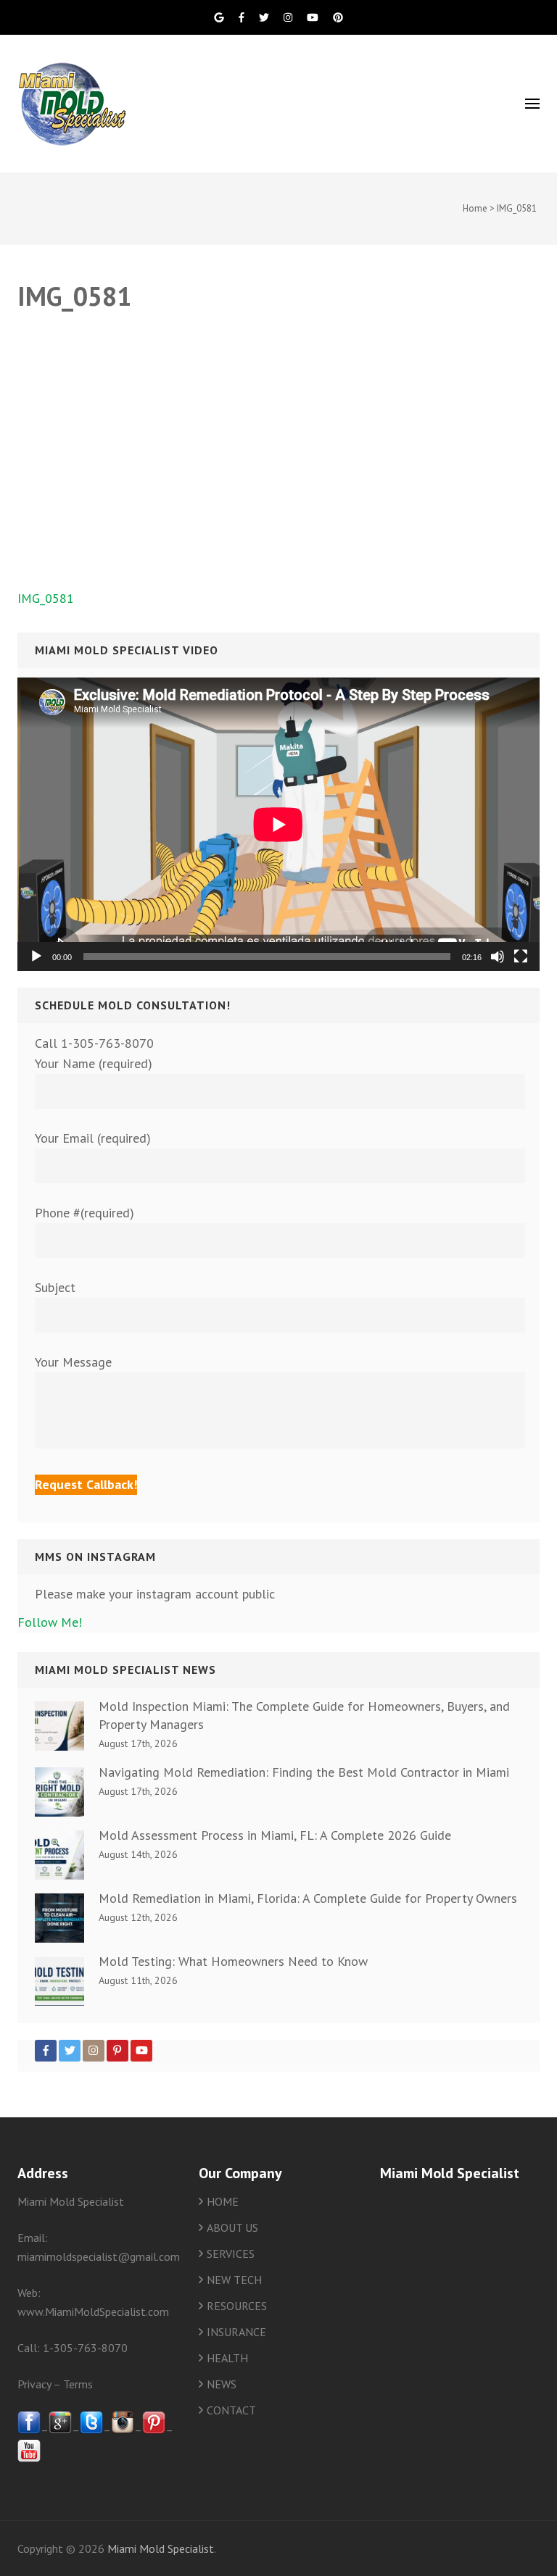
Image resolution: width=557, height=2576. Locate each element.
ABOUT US (232, 2227)
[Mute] (498, 956)
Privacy (34, 2384)
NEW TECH (234, 2280)
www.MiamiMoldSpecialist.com (93, 2312)
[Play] (36, 956)
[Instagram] (94, 2051)
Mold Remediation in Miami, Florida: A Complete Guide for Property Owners (308, 1898)
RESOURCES (237, 2306)
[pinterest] (154, 2430)
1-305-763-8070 (85, 2348)
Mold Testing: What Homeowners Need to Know (233, 1961)
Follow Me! (50, 1622)
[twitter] (91, 2430)
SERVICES (231, 2254)
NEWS (222, 2384)
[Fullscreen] (521, 956)
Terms (78, 2384)
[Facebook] (46, 2051)
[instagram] (123, 2430)
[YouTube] (141, 2051)
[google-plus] (60, 2430)
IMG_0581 (46, 598)
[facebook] (29, 2430)
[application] (278, 824)
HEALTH (227, 2358)
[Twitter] (70, 2051)
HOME (223, 2201)
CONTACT (231, 2410)
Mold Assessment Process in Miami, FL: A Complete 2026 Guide (275, 1835)
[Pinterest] (117, 2051)
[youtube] (29, 2458)
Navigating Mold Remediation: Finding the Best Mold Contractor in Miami (304, 1772)
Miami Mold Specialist (161, 2548)
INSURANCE (236, 2332)
